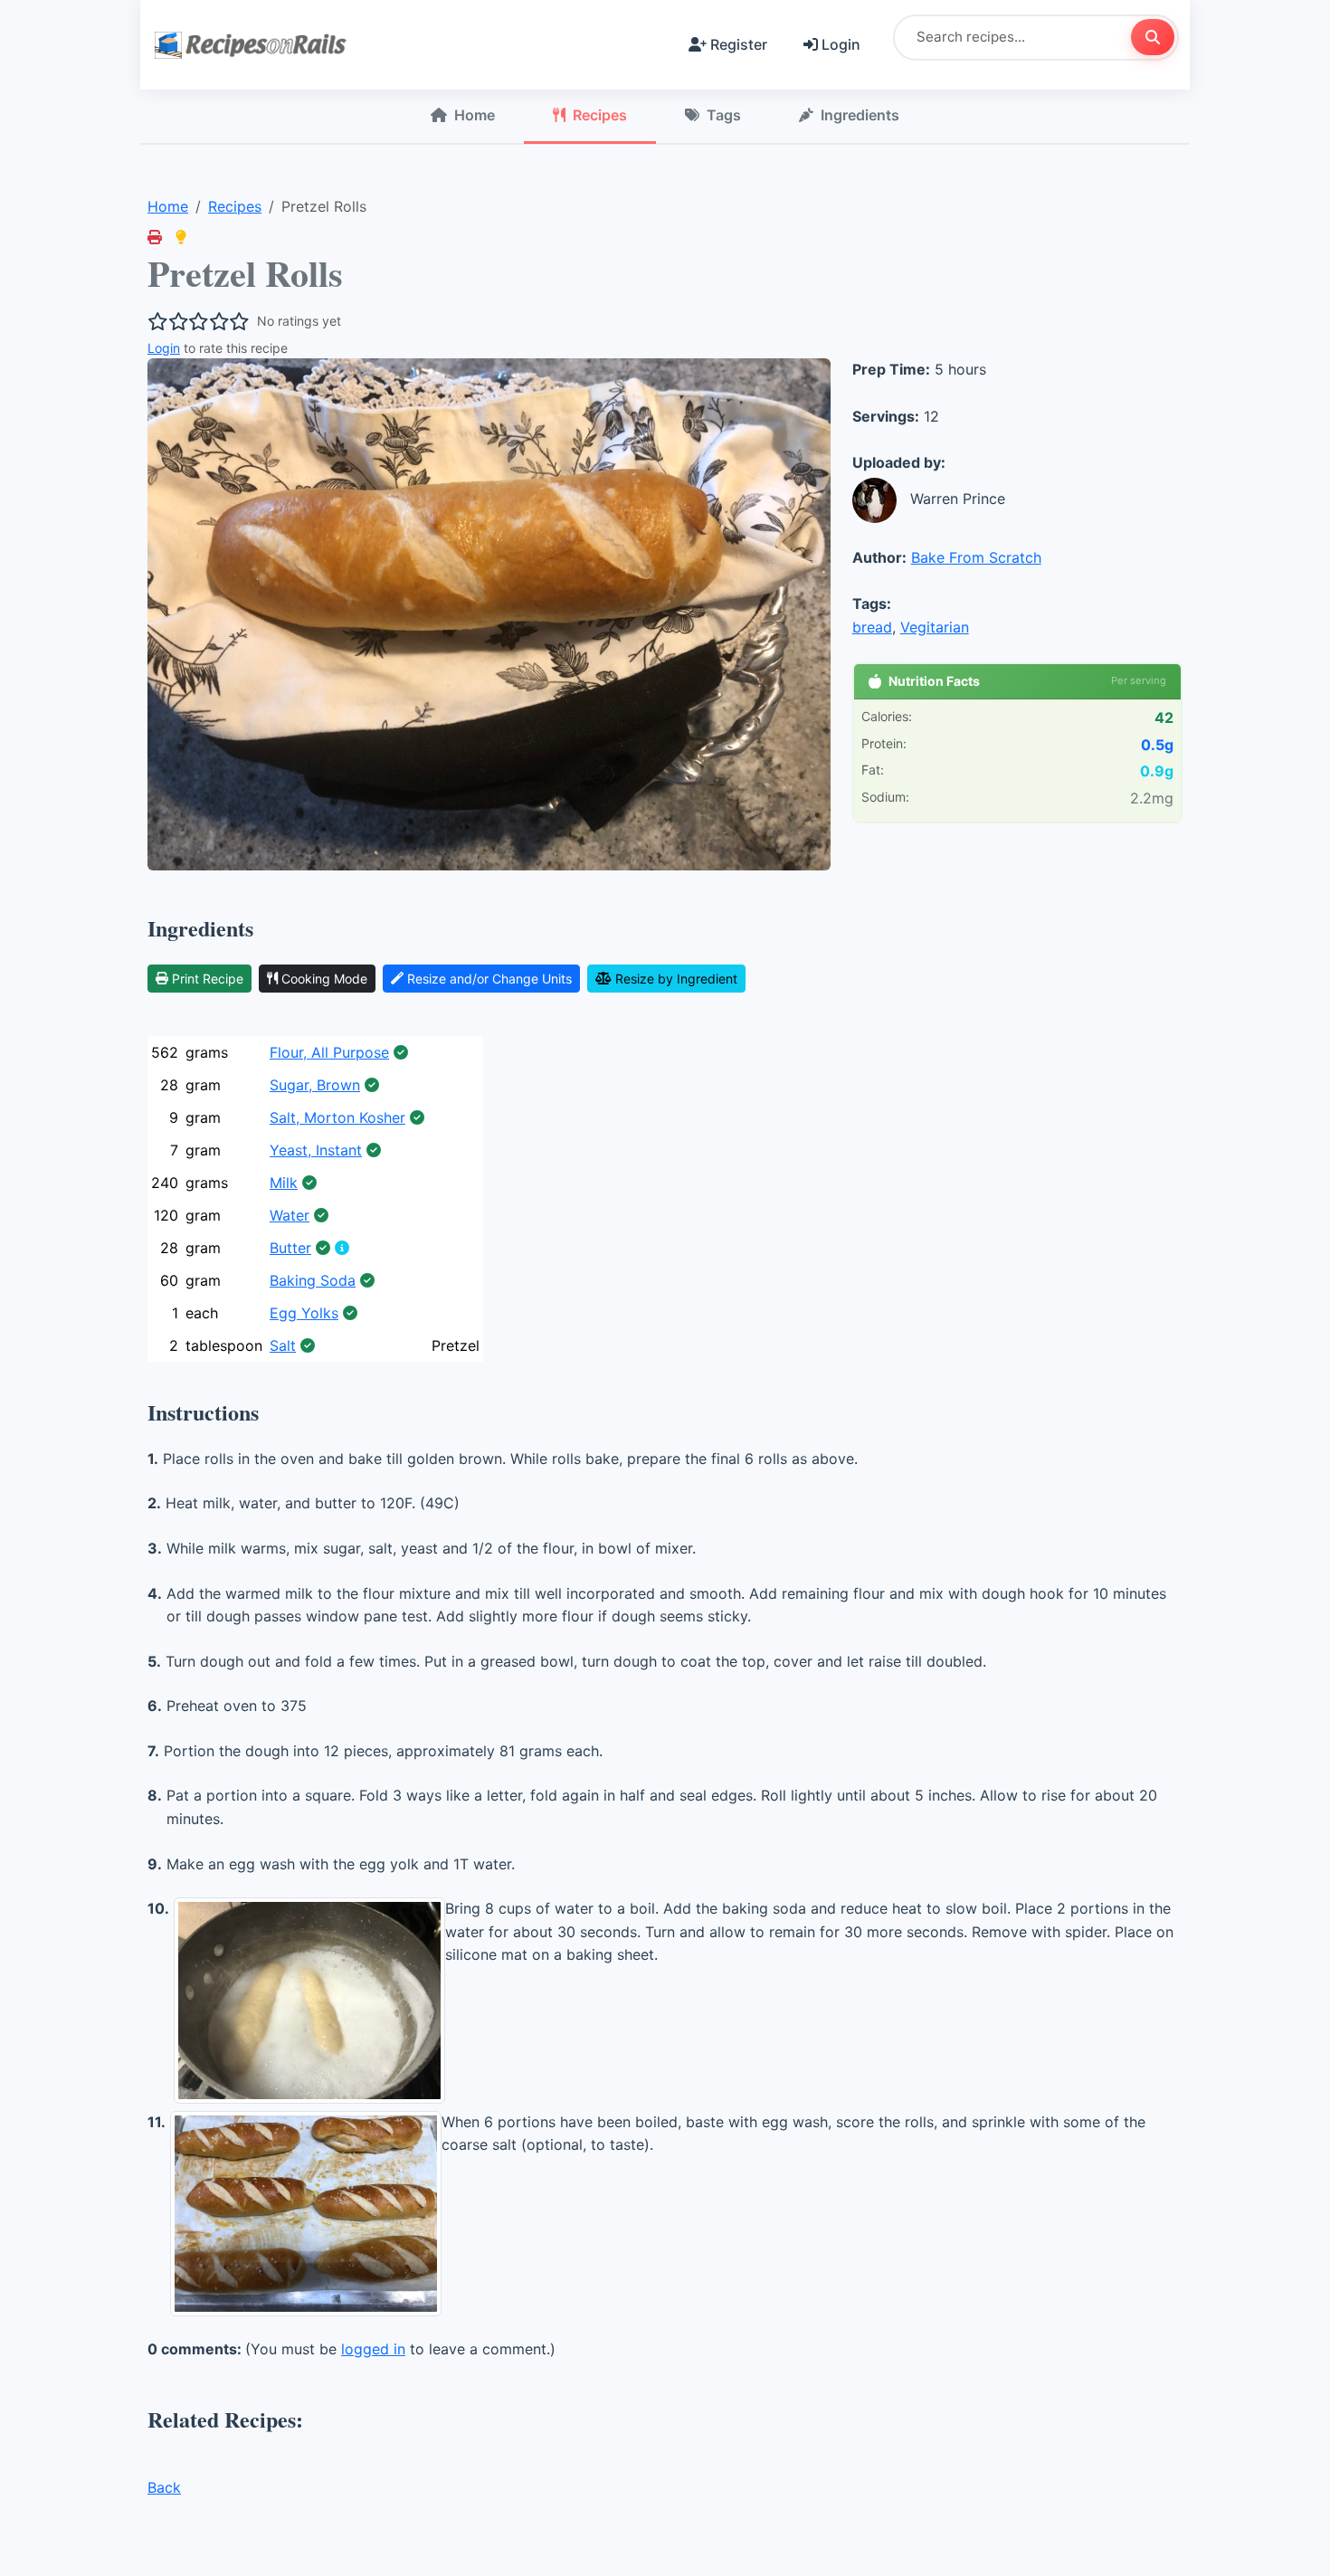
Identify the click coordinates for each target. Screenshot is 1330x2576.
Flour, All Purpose (329, 1052)
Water (290, 1215)
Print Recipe (208, 979)
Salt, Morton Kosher (337, 1117)
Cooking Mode (324, 979)
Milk (284, 1183)
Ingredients (860, 115)
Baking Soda (313, 1280)
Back (164, 2487)
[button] (181, 237)
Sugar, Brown (315, 1085)
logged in (373, 2349)
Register (739, 44)
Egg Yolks (304, 1313)
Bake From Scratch (976, 557)
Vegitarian (935, 627)
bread (872, 627)
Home (475, 115)
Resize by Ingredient (676, 979)
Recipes (600, 115)
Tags (724, 115)
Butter (290, 1248)
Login (841, 44)
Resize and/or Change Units (489, 979)
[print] (155, 237)
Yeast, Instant (316, 1150)
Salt (283, 1345)
